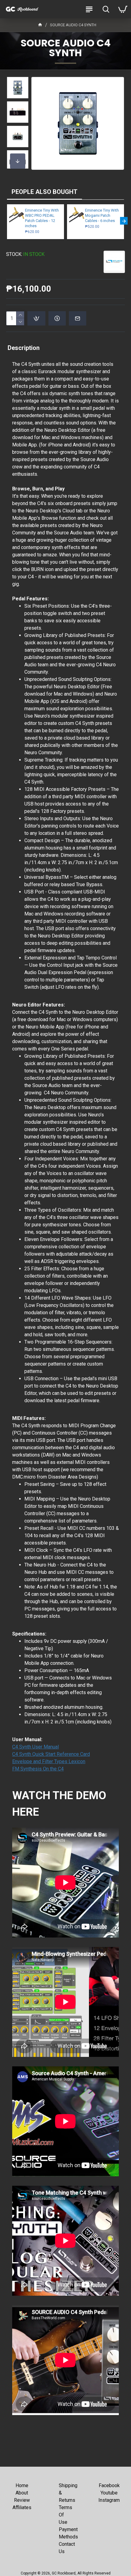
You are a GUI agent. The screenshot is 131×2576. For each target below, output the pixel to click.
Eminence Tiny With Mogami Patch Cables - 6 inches (102, 215)
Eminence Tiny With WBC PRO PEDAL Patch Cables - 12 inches (42, 218)
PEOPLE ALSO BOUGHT (44, 192)
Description (24, 348)
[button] (18, 83)
